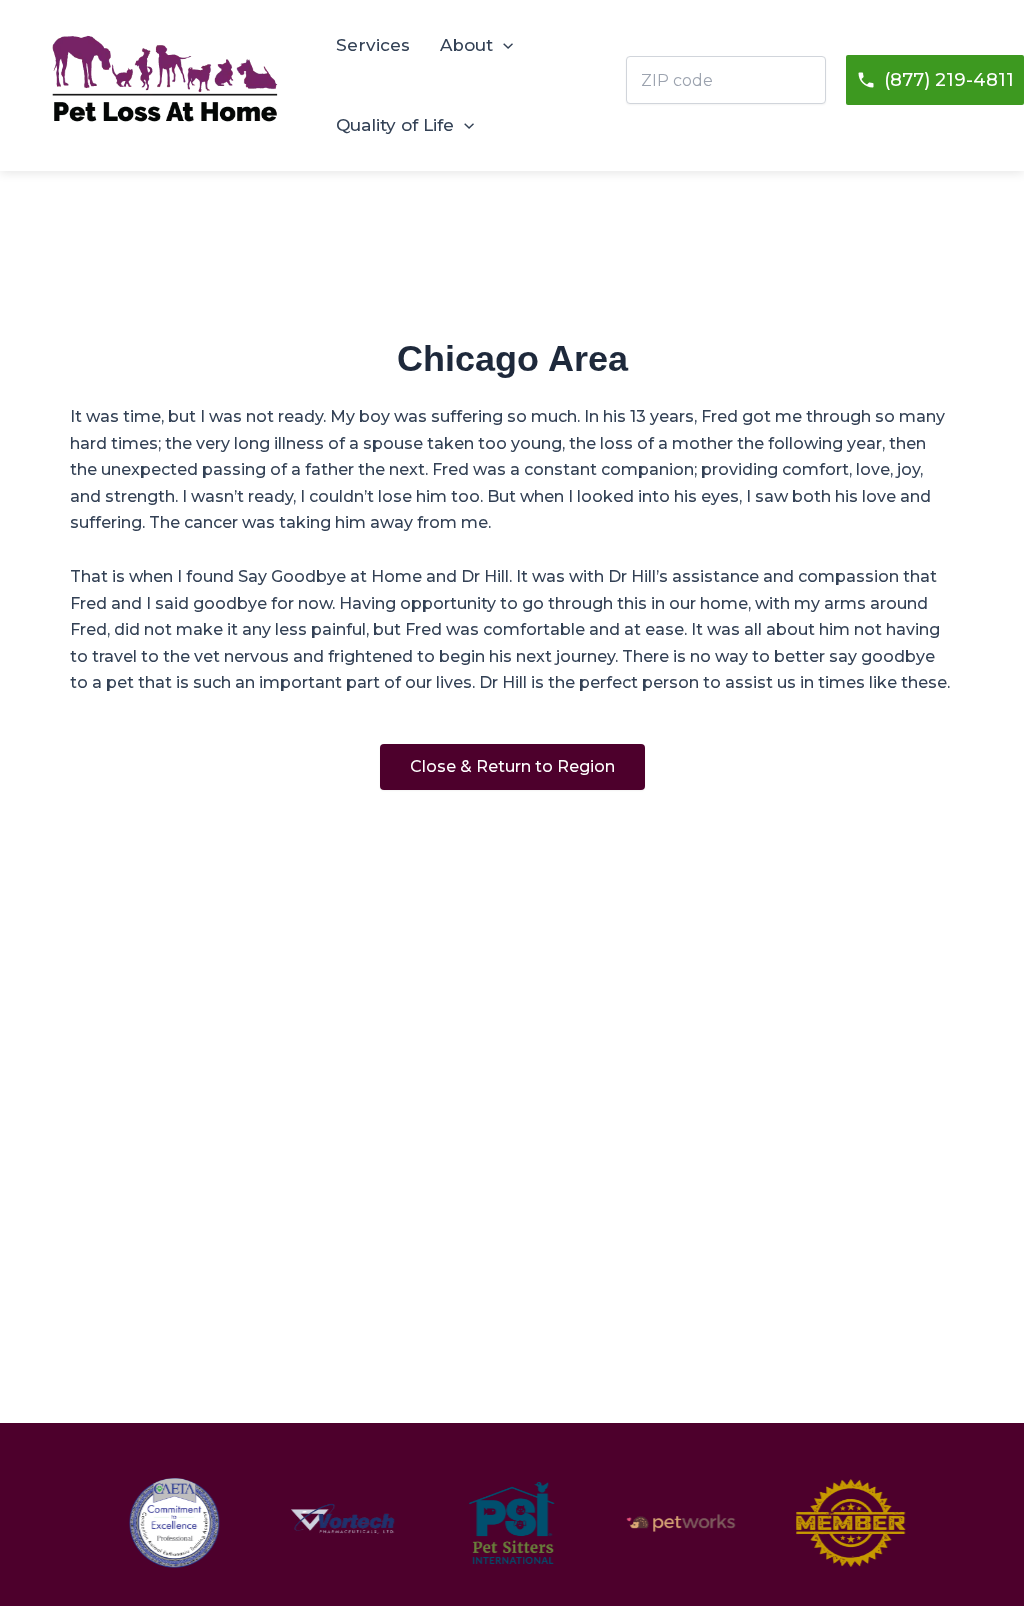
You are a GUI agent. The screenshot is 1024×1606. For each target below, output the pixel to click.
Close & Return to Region (512, 766)
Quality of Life (395, 125)
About (466, 45)
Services (373, 45)
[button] (503, 45)
